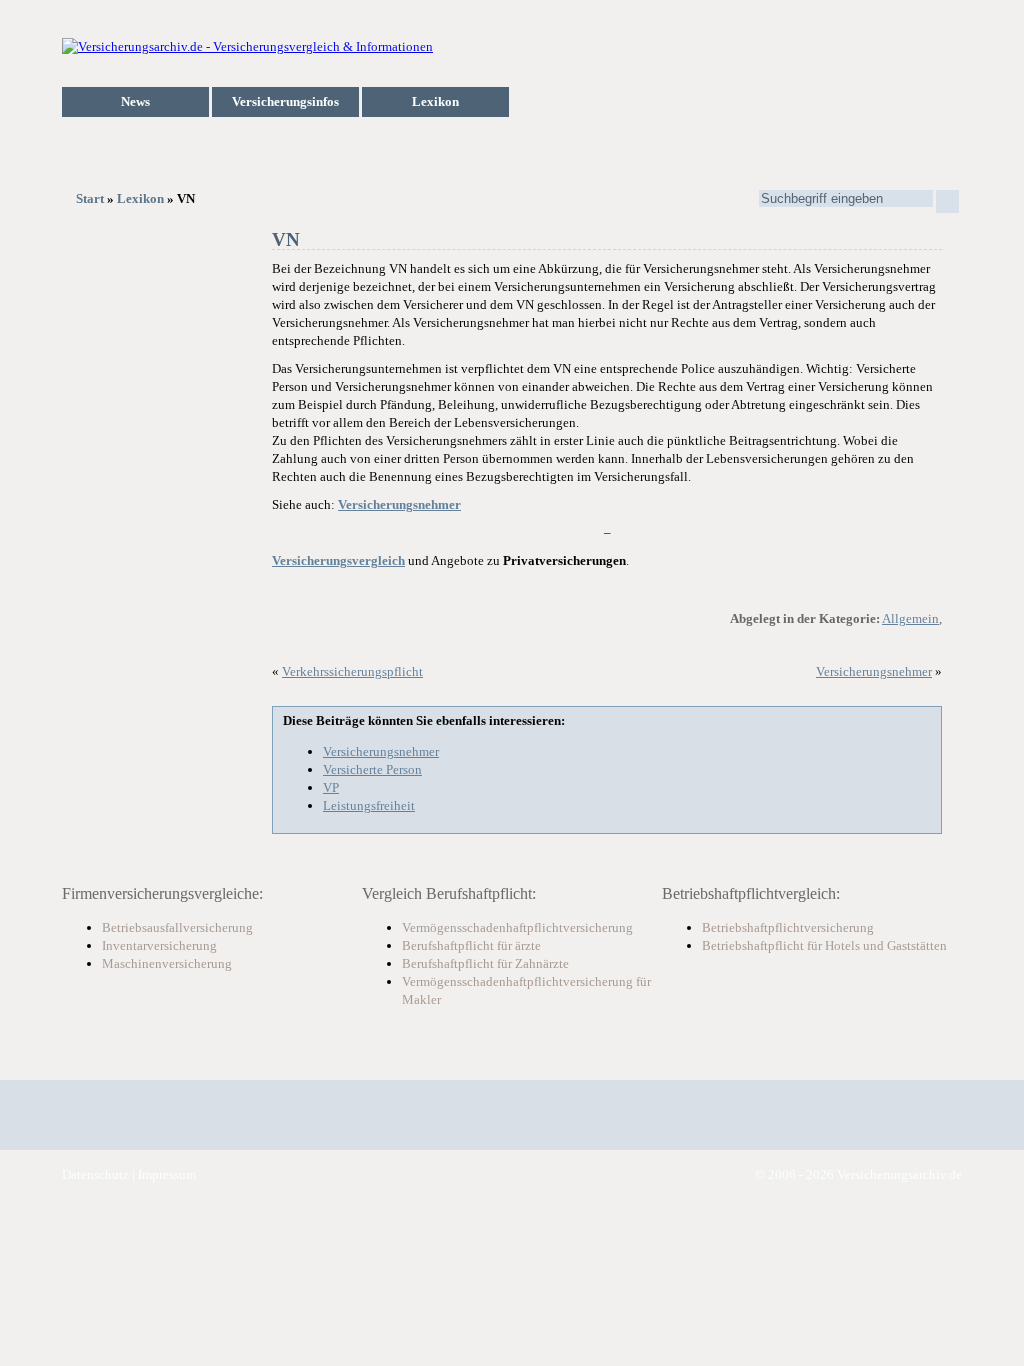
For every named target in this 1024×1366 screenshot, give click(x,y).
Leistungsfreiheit (369, 805)
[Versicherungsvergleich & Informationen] (247, 46)
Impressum (167, 1174)
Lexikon (435, 101)
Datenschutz (95, 1174)
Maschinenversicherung (167, 963)
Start (90, 198)
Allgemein (910, 618)
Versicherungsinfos (285, 101)
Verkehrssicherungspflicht (352, 671)
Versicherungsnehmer (874, 671)
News (135, 101)
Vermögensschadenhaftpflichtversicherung (517, 927)
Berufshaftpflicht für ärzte (471, 945)
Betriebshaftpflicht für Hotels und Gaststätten (824, 945)
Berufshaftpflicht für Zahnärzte (485, 963)
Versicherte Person (372, 769)
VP (331, 787)
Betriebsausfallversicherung (177, 927)
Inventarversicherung (159, 945)
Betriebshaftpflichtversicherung (788, 927)
